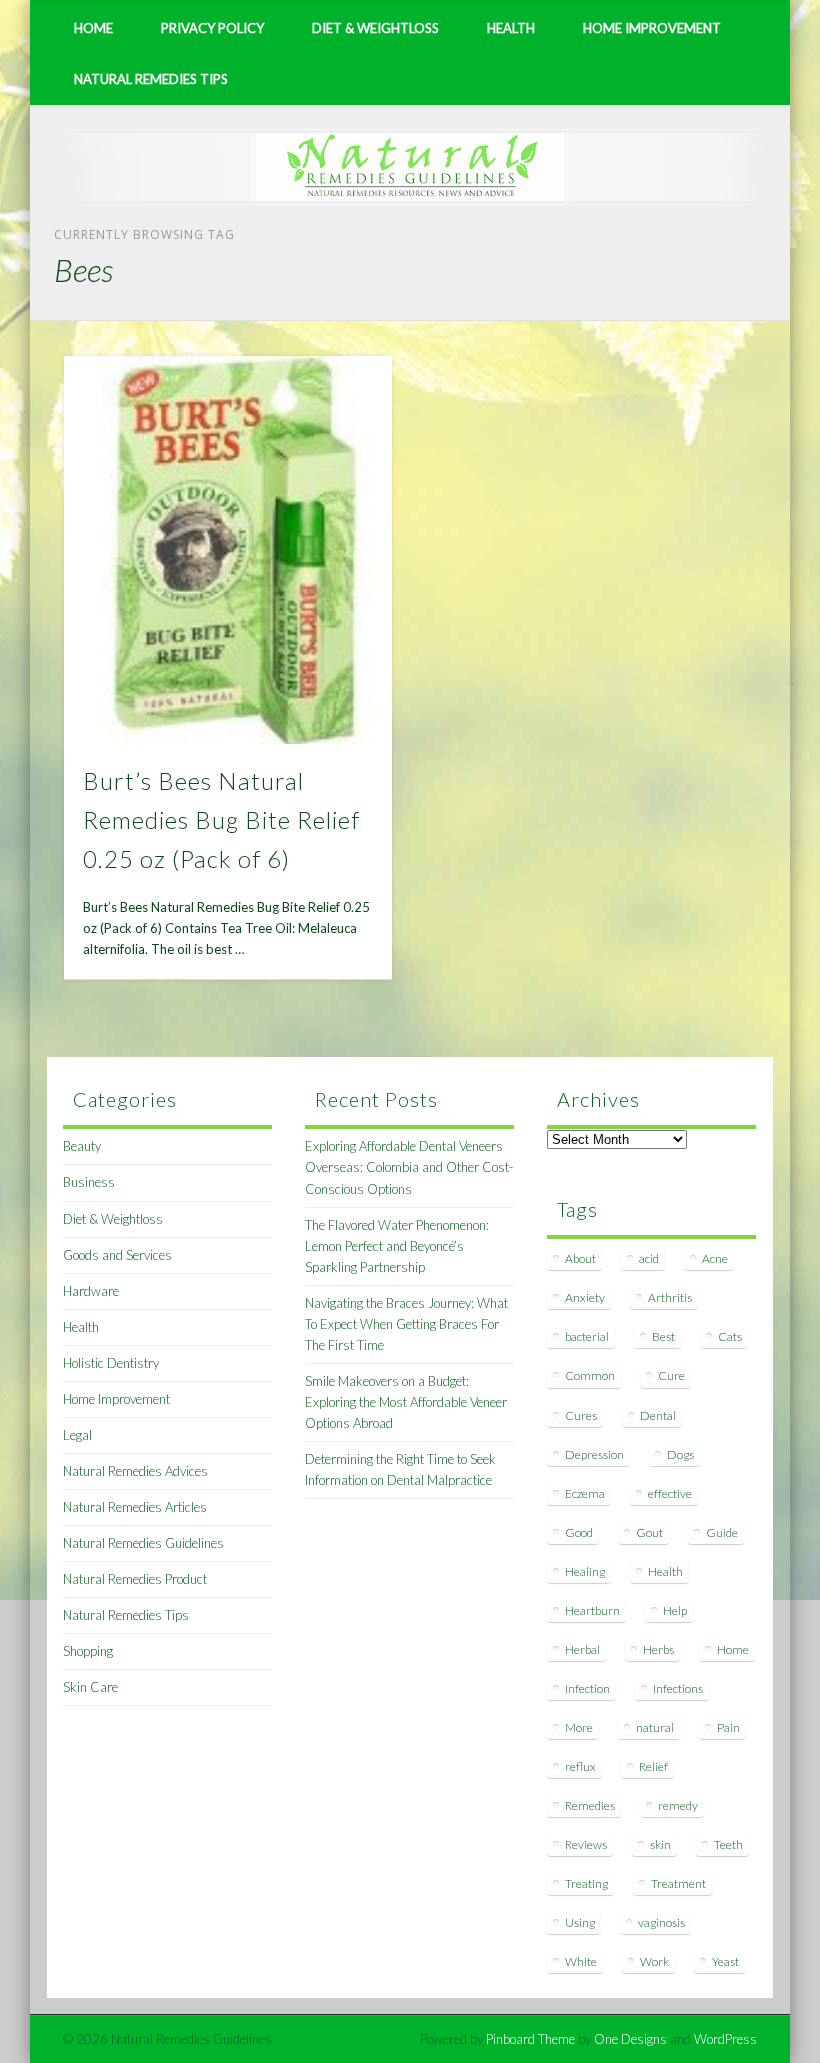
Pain (728, 1727)
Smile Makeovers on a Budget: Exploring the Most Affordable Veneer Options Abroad (406, 1402)
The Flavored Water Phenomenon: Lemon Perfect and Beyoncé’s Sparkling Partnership (397, 1246)
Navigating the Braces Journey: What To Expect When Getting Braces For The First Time (406, 1324)
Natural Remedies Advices (135, 1471)
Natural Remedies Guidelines (143, 1543)
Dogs (680, 1454)
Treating (586, 1883)
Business (89, 1182)
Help (675, 1610)
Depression (594, 1454)
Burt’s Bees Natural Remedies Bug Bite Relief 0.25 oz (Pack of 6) (221, 819)
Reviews (586, 1844)
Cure (671, 1375)
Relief (653, 1766)
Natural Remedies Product (135, 1579)
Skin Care (90, 1687)
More (579, 1727)
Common (590, 1375)
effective (670, 1493)
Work (654, 1961)
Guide (722, 1532)
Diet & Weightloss (375, 28)
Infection (587, 1688)
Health (511, 28)
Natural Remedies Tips (151, 79)
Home (93, 28)
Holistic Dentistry (111, 1363)
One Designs (630, 2039)
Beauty (82, 1146)
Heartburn (592, 1610)
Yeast (725, 1961)
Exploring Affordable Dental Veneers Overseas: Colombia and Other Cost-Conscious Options (409, 1167)
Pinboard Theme (530, 2039)
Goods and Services (117, 1255)
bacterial (587, 1336)
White (581, 1961)
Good (579, 1532)
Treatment (678, 1883)
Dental (658, 1415)
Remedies (590, 1805)
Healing (585, 1571)
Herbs (658, 1649)
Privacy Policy (212, 28)
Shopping (88, 1651)
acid (649, 1258)
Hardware (91, 1291)
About (580, 1258)
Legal (77, 1435)
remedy (678, 1805)
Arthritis (670, 1297)
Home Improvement (652, 28)
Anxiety (585, 1297)
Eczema (585, 1493)
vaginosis (661, 1922)
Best (663, 1336)
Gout (649, 1532)
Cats (730, 1336)
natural (655, 1727)
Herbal (582, 1649)
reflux (580, 1766)
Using (580, 1922)
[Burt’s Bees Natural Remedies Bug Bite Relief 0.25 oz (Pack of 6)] (227, 550)
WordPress (725, 2039)
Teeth (728, 1844)
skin (660, 1844)
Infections (678, 1688)
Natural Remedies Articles (135, 1507)
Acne (715, 1258)
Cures (581, 1415)
